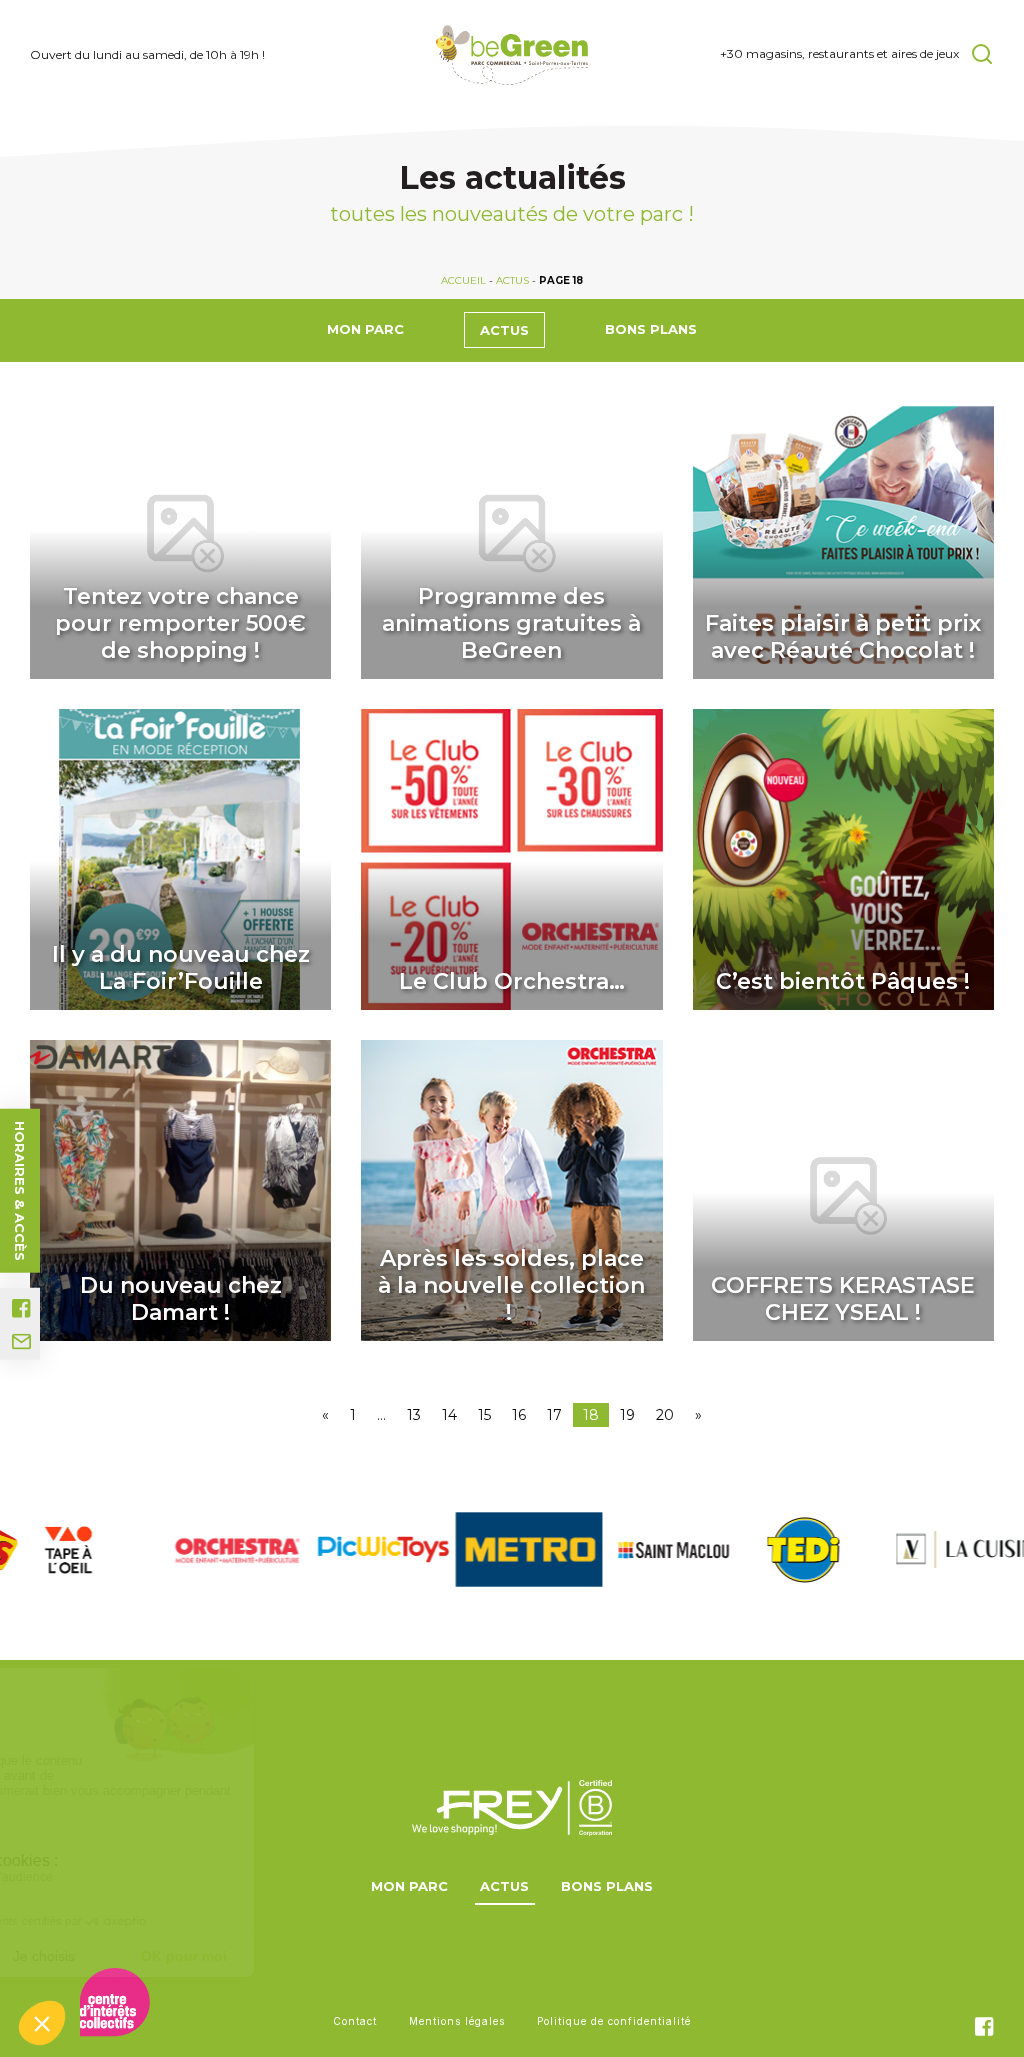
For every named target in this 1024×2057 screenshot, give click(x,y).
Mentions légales (457, 2021)
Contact (355, 2021)
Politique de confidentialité (614, 2021)
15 (484, 1415)
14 (449, 1415)
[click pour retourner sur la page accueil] (512, 55)
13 (414, 1415)
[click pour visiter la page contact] (21, 1342)
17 (554, 1415)
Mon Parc (365, 329)
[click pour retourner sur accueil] (73, 1549)
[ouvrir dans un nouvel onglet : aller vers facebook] (21, 1308)
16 (519, 1415)
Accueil (463, 280)
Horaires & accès (20, 1191)
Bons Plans (651, 329)
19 (627, 1415)
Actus (512, 280)
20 (665, 1415)
